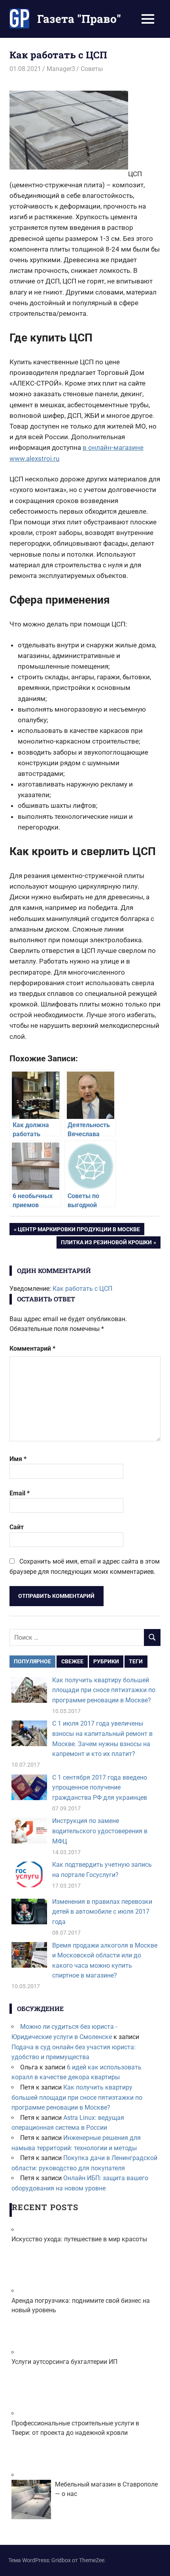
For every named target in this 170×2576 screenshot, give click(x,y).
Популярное (32, 1661)
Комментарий (32, 1349)
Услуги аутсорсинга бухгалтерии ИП (64, 2362)
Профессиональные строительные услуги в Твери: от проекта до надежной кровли (75, 2428)
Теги (136, 1661)
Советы (92, 69)
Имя (18, 1459)
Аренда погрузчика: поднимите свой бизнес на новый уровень (81, 2305)
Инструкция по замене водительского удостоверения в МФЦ (100, 1831)
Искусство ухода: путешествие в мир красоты (79, 2239)
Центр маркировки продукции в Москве (79, 1230)
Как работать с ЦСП (82, 1289)
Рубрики (106, 1661)
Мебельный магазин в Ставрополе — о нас (106, 2489)
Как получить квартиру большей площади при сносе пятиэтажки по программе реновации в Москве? (104, 1690)
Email (20, 1493)
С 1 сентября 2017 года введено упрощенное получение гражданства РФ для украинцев (100, 1788)
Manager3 (61, 69)
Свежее (72, 1661)
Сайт (17, 1527)
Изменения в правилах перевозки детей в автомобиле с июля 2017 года (102, 1912)
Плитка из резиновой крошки (106, 1244)
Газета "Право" (79, 19)
